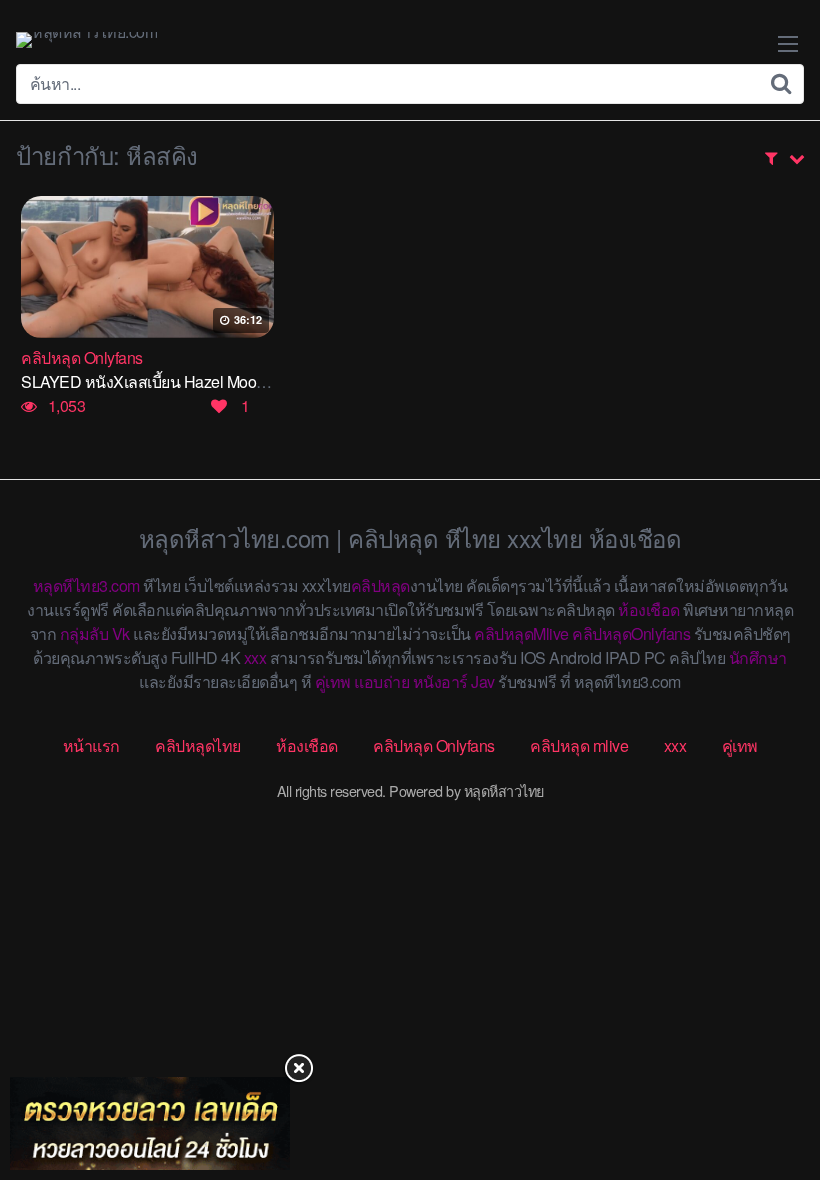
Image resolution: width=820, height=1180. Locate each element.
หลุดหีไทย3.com (86, 585)
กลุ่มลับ (84, 633)
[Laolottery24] (150, 1123)
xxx (255, 657)
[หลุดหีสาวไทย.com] (86, 40)
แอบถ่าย (381, 681)
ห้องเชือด (649, 609)
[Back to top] (765, 1086)
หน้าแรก (91, 745)
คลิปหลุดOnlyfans (631, 633)
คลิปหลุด (380, 585)
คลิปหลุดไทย (198, 745)
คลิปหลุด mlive (579, 745)
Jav (483, 681)
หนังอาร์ (440, 681)
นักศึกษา (758, 657)
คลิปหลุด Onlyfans (434, 745)
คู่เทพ (333, 681)
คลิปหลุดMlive (521, 633)
